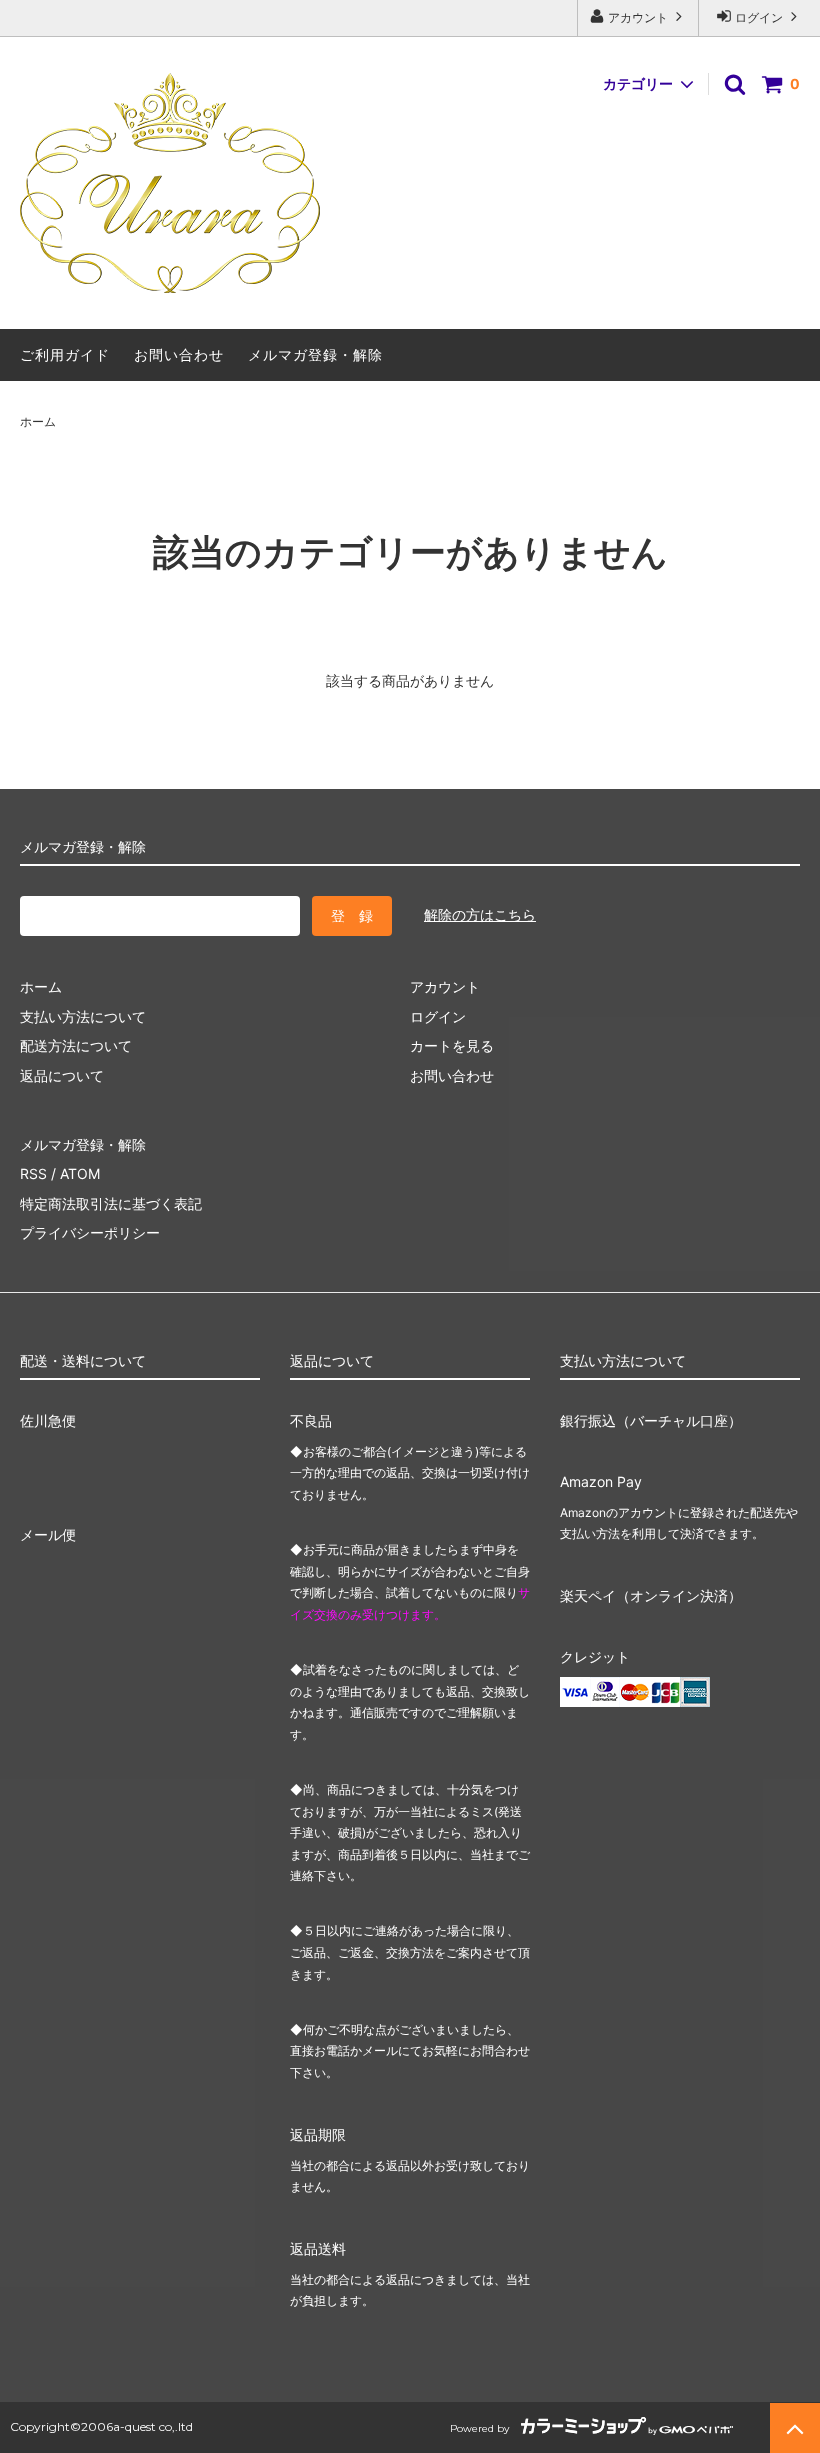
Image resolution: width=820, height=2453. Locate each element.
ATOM (80, 1173)
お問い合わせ (179, 354)
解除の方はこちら (480, 914)
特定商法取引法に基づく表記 (111, 1203)
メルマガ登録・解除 (315, 354)
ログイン (759, 17)
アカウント (638, 17)
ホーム (38, 421)
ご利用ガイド (65, 354)
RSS (33, 1173)
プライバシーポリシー (90, 1232)
